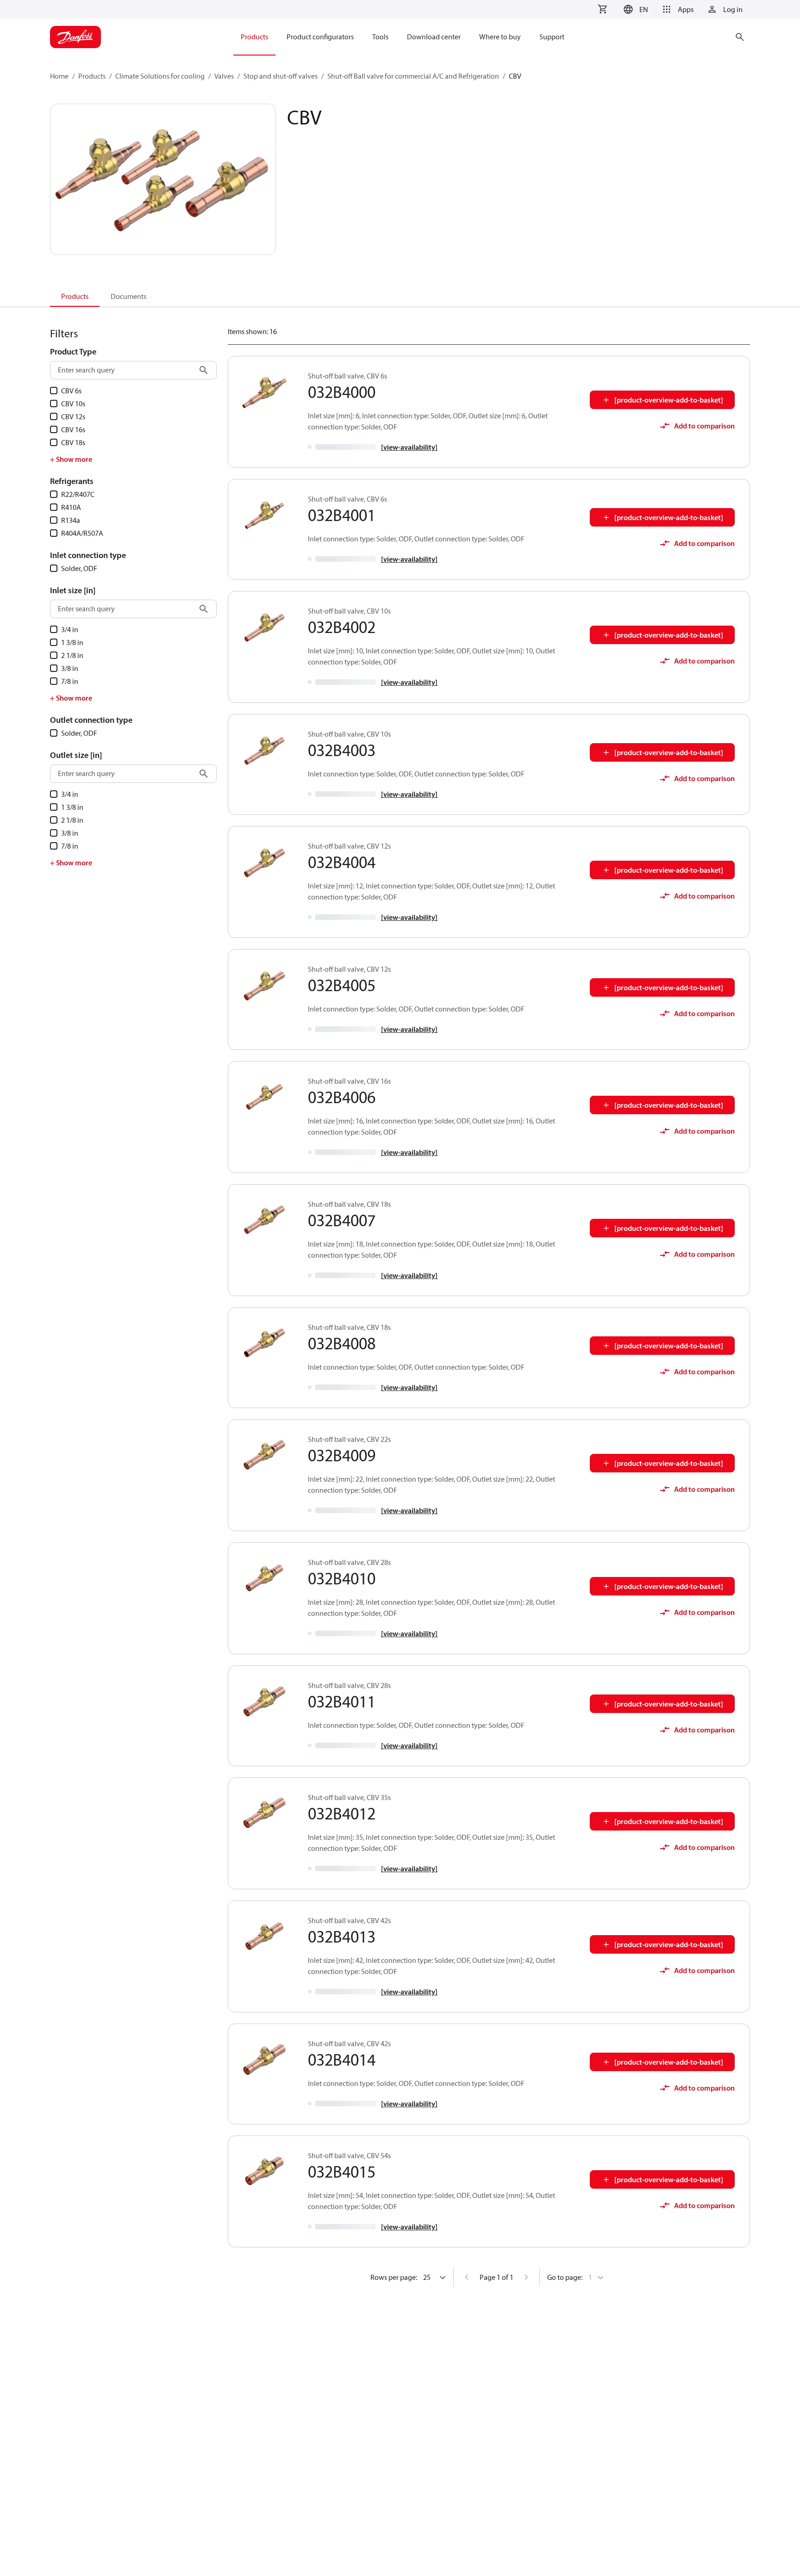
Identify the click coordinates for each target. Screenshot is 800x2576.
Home (59, 76)
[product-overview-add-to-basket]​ (669, 400)
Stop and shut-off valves (281, 76)
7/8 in (70, 681)
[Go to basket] (602, 9)
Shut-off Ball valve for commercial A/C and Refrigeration (413, 76)
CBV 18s (73, 442)
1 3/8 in (72, 642)
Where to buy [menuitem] (500, 37)
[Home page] (75, 37)
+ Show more (71, 459)
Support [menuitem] (552, 37)
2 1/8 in (72, 655)
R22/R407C (78, 494)
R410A (71, 507)
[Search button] (204, 370)
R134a (71, 520)
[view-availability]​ (409, 447)
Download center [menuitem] (434, 37)
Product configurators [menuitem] (320, 37)
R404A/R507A (82, 533)
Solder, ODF (79, 568)
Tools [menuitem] (380, 37)
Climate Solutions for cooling (160, 76)
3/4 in (70, 629)
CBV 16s (73, 429)
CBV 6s (71, 391)
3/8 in (70, 668)
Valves (224, 76)
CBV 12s (73, 416)
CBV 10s (73, 403)
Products (92, 76)
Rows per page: (394, 2277)
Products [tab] (75, 296)
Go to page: (565, 2277)
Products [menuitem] (254, 37)
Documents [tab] (128, 296)
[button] (634, 9)
